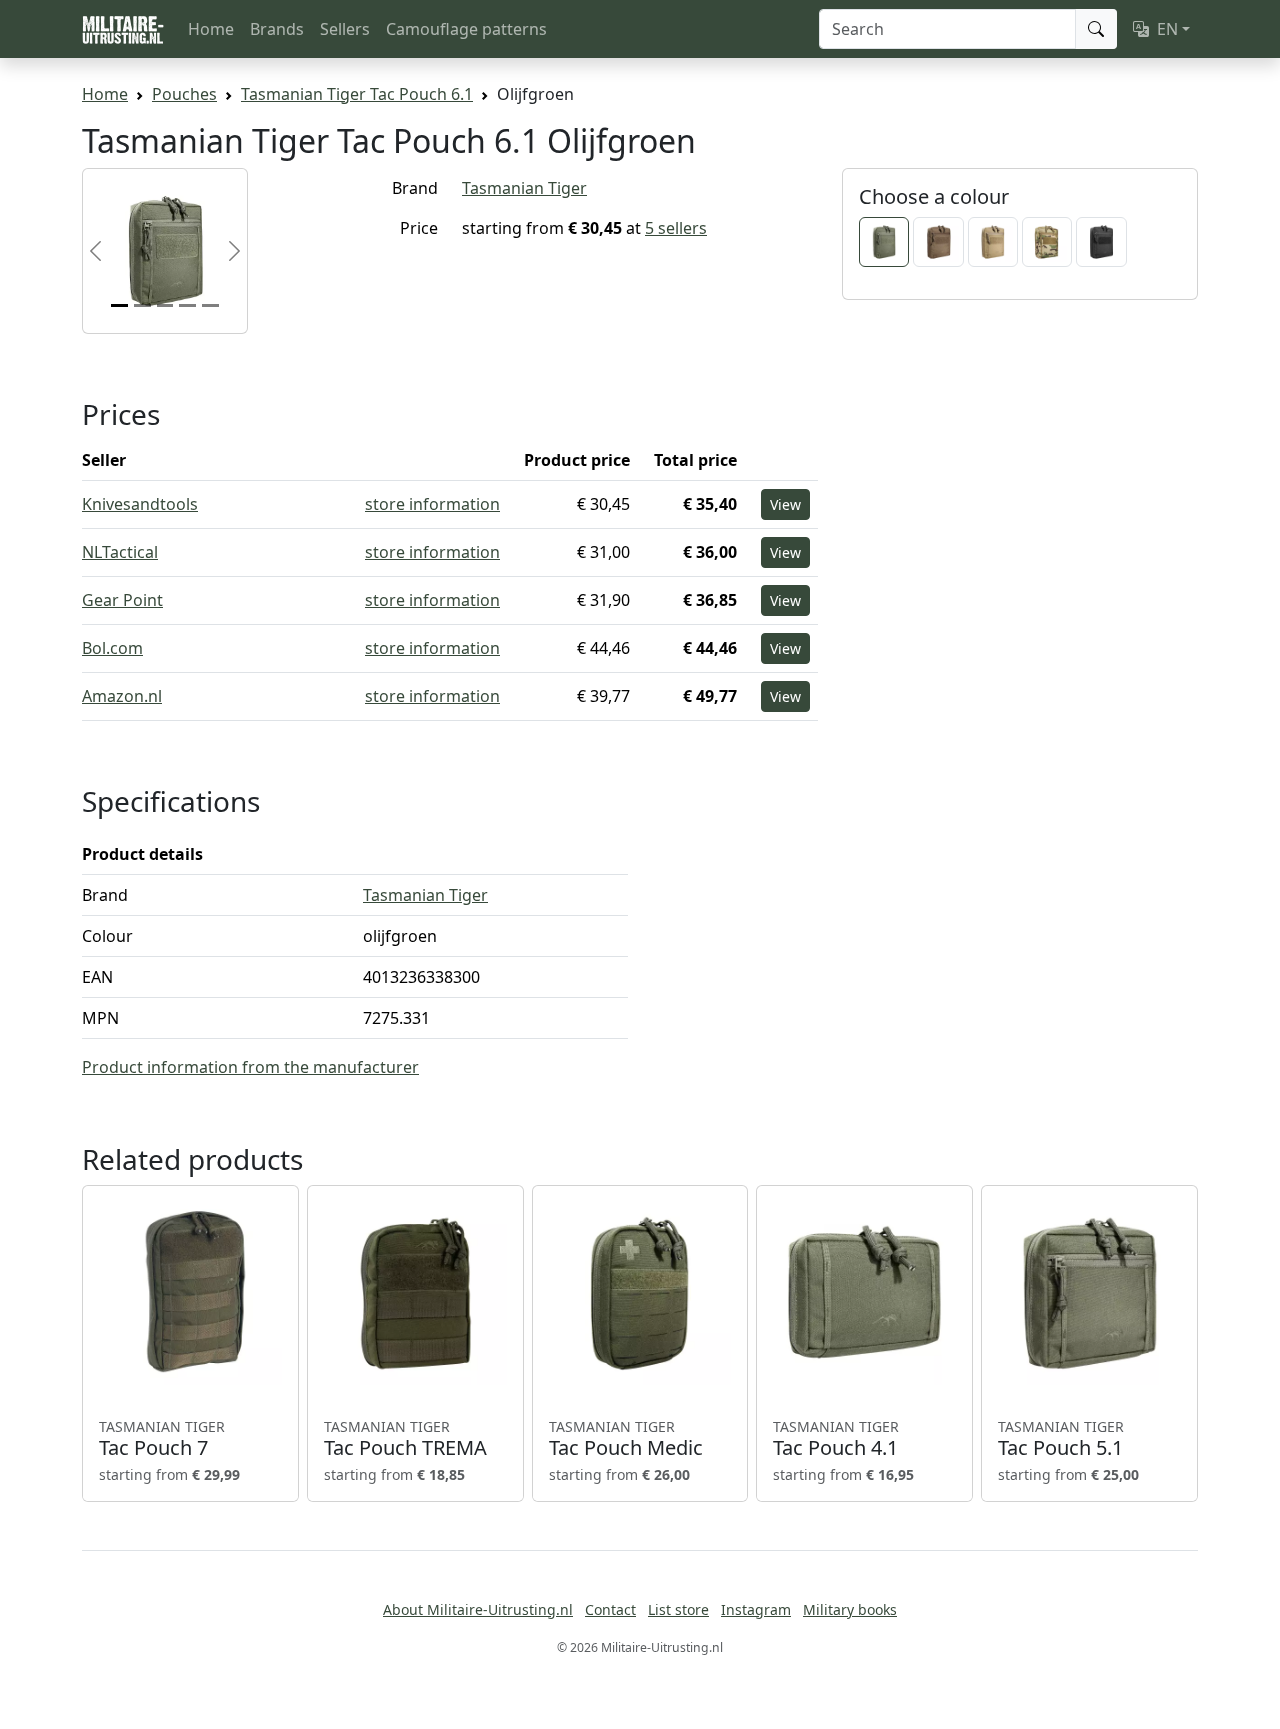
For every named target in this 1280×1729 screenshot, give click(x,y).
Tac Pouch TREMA (405, 1439)
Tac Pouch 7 (162, 1439)
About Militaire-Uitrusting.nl (478, 1609)
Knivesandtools (140, 504)
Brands (277, 29)
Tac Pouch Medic (626, 1439)
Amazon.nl (122, 696)
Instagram (756, 1609)
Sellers (345, 29)
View (785, 504)
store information (432, 504)
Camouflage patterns (466, 29)
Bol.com (112, 648)
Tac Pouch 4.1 (836, 1439)
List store (678, 1609)
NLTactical (120, 552)
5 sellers (676, 228)
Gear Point (122, 600)
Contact (610, 1609)
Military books (850, 1609)
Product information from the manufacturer (250, 1067)
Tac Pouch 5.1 (1061, 1439)
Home (211, 29)
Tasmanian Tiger (524, 188)
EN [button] (1167, 29)
